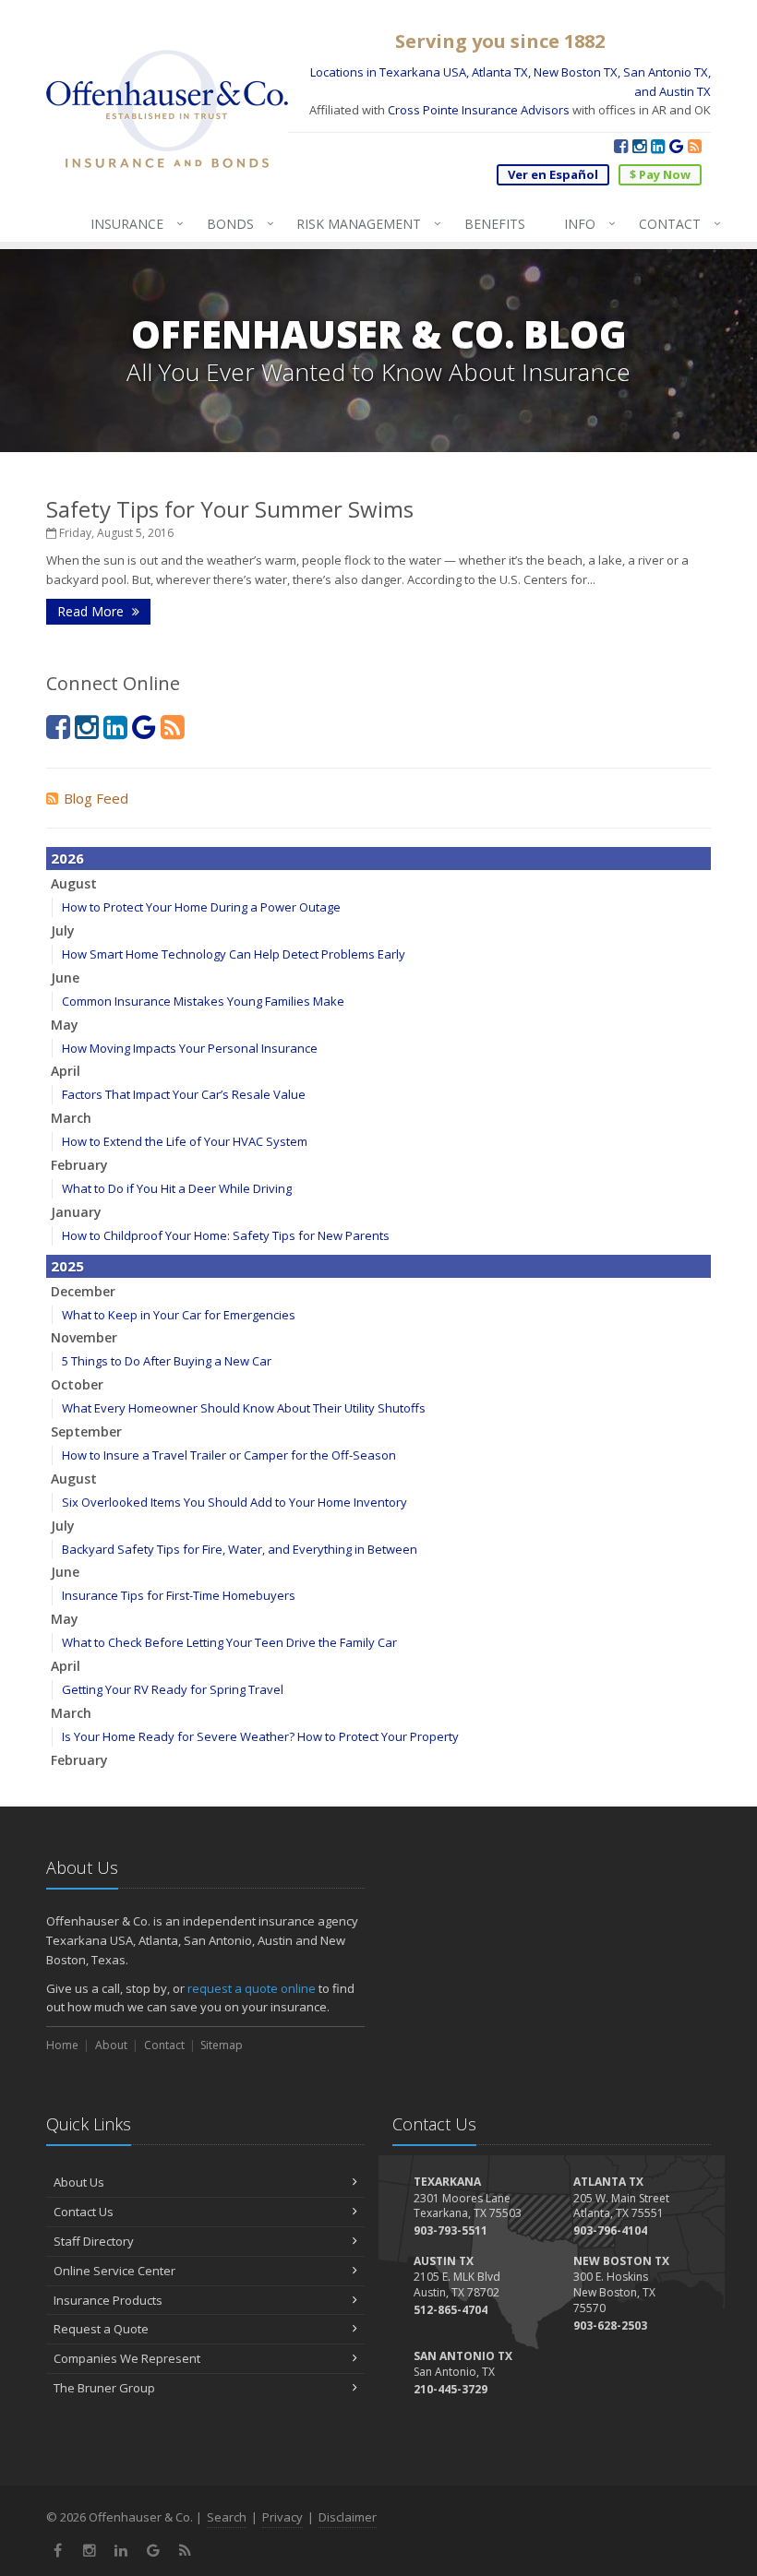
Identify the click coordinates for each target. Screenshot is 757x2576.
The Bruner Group (104, 2388)
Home (62, 2045)
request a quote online (252, 1988)
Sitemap (222, 2045)
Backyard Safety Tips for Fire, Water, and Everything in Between (240, 1549)
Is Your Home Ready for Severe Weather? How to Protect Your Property (260, 1736)
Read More (92, 611)
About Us (79, 2182)
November (84, 1337)
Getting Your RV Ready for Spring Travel (173, 1689)
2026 (67, 858)
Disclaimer (348, 2517)
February (79, 1165)
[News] (695, 146)
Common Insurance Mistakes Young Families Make (203, 1001)
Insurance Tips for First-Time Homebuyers (179, 1595)
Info (585, 223)
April (66, 1071)
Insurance (132, 223)
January (76, 1212)
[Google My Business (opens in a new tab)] (676, 146)
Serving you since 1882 (500, 41)
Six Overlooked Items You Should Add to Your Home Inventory (234, 1502)
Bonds (236, 223)
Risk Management (364, 223)
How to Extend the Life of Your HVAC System (185, 1141)
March (71, 1118)
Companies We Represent (127, 2358)
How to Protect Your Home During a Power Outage (201, 907)
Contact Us (84, 2212)
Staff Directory (94, 2241)
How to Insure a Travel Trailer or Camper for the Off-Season (229, 1455)
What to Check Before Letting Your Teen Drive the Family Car (229, 1642)
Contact (675, 223)
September (86, 1431)
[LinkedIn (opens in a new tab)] (658, 146)
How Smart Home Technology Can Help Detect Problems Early (234, 954)
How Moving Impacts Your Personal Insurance (190, 1048)
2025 (67, 1266)
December (83, 1291)
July (63, 930)
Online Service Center (114, 2271)
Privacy (282, 2517)
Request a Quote (101, 2329)
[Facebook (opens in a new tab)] (621, 146)
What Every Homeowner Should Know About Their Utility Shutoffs (244, 1408)
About (111, 2045)
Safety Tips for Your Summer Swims (230, 509)
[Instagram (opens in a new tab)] (639, 146)
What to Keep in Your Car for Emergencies (179, 1315)
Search (227, 2517)
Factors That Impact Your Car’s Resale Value (184, 1094)
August (74, 883)
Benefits (495, 224)
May (65, 1025)
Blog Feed (96, 798)
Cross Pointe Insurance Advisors (479, 110)
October (77, 1384)
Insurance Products (108, 2300)
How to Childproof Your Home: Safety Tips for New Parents (226, 1235)
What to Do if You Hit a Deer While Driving (177, 1188)
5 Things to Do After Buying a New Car (167, 1361)
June (65, 978)
